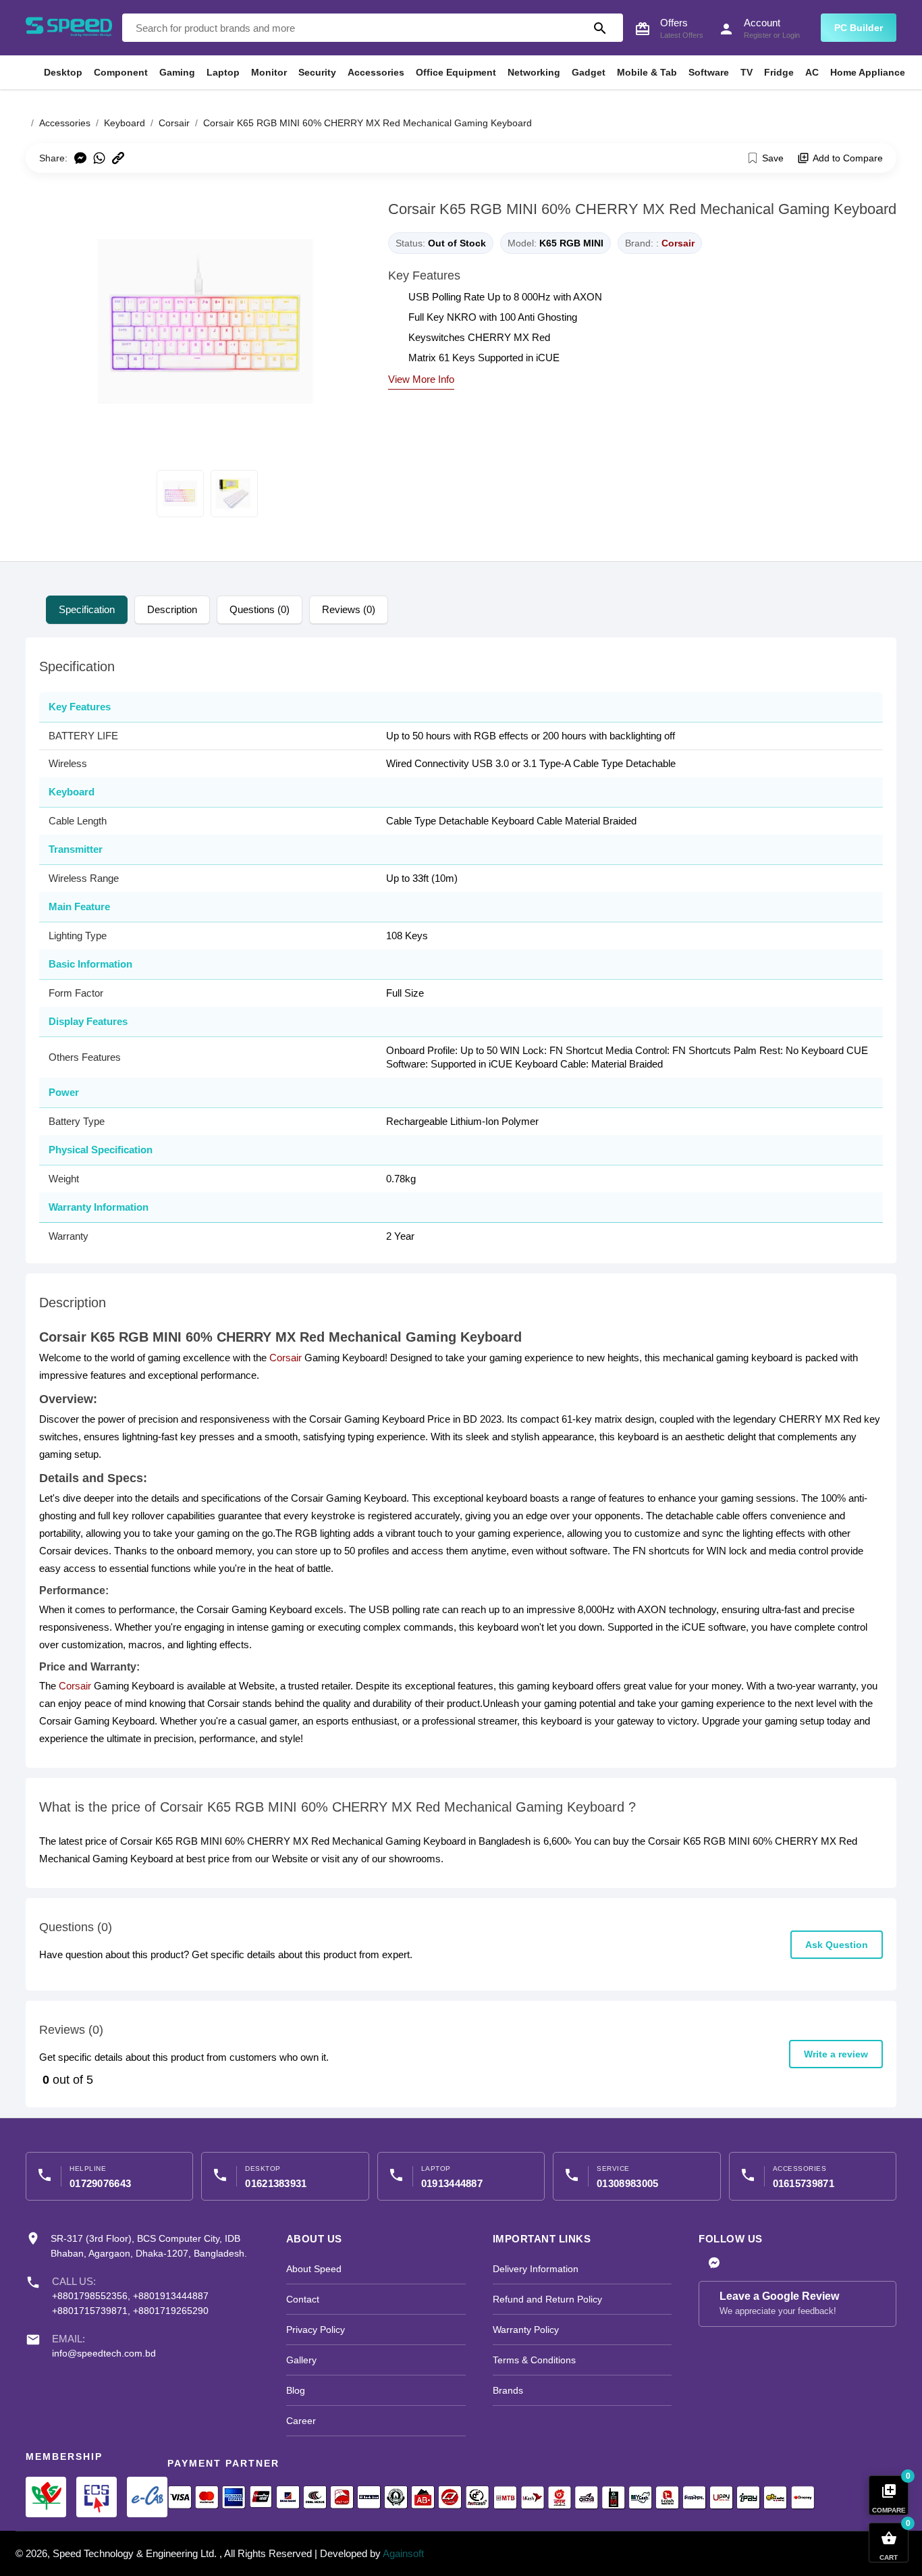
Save (773, 158)
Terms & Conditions (534, 2360)
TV (747, 72)
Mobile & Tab (647, 72)
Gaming (177, 72)
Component (121, 72)
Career (301, 2421)
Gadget (589, 72)
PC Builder (859, 28)
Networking (534, 72)
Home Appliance (868, 72)
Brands (508, 2390)
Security (317, 72)
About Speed (314, 2269)
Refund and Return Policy (547, 2299)
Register (758, 35)
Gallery (301, 2360)
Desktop (63, 72)
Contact (303, 2299)
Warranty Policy (526, 2330)
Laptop (223, 72)
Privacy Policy (316, 2330)
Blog (296, 2390)
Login (791, 35)
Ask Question (837, 1945)
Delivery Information (536, 2269)
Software (709, 72)
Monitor (269, 72)
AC (812, 72)
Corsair (678, 243)
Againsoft (403, 2553)
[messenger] (714, 2264)
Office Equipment (456, 72)
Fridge (779, 72)
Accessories (376, 72)
